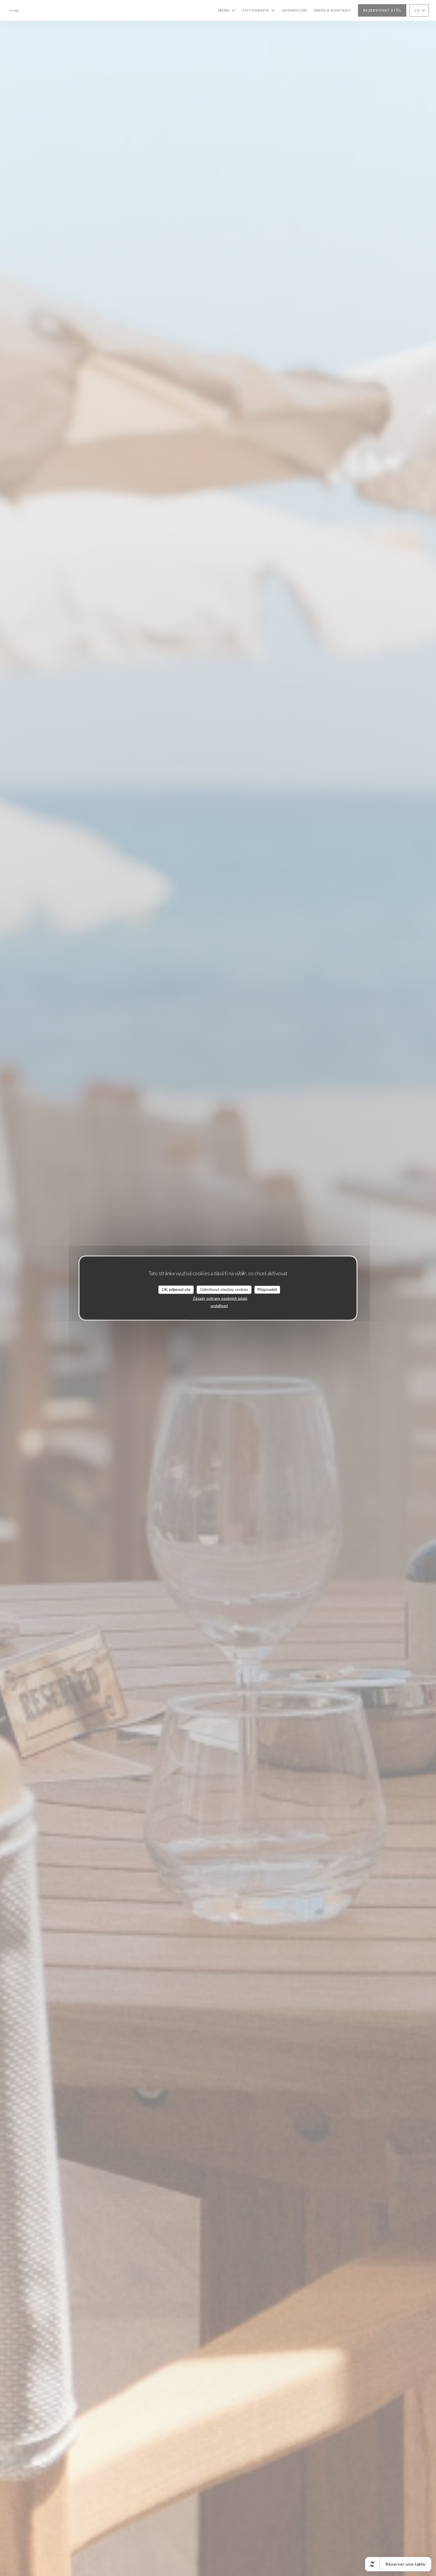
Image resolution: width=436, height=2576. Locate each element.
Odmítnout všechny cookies (224, 1289)
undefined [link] (219, 1306)
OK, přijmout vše (176, 1289)
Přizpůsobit (267, 1289)
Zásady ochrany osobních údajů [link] (220, 1298)
